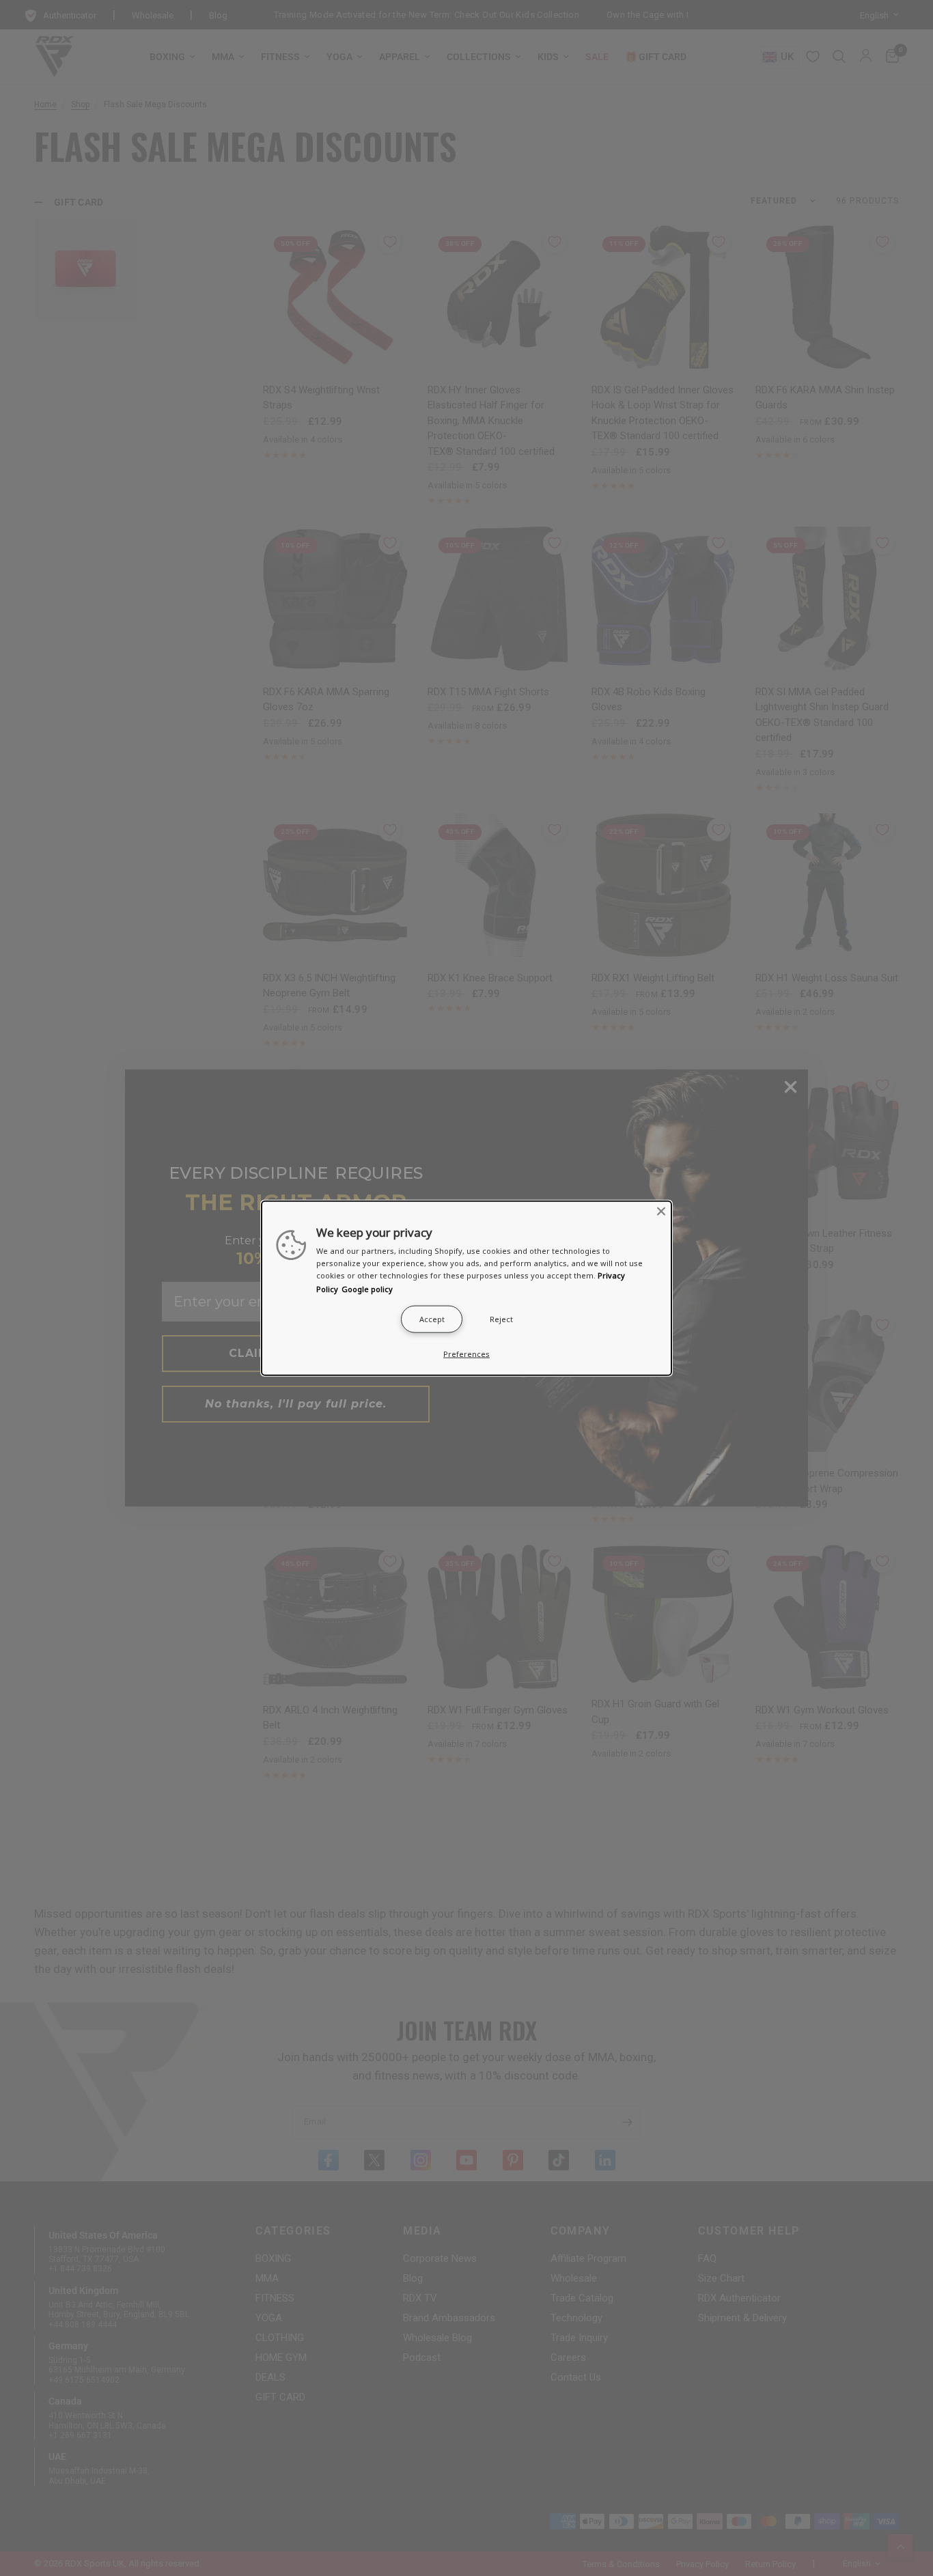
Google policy (367, 1288)
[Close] (661, 1212)
